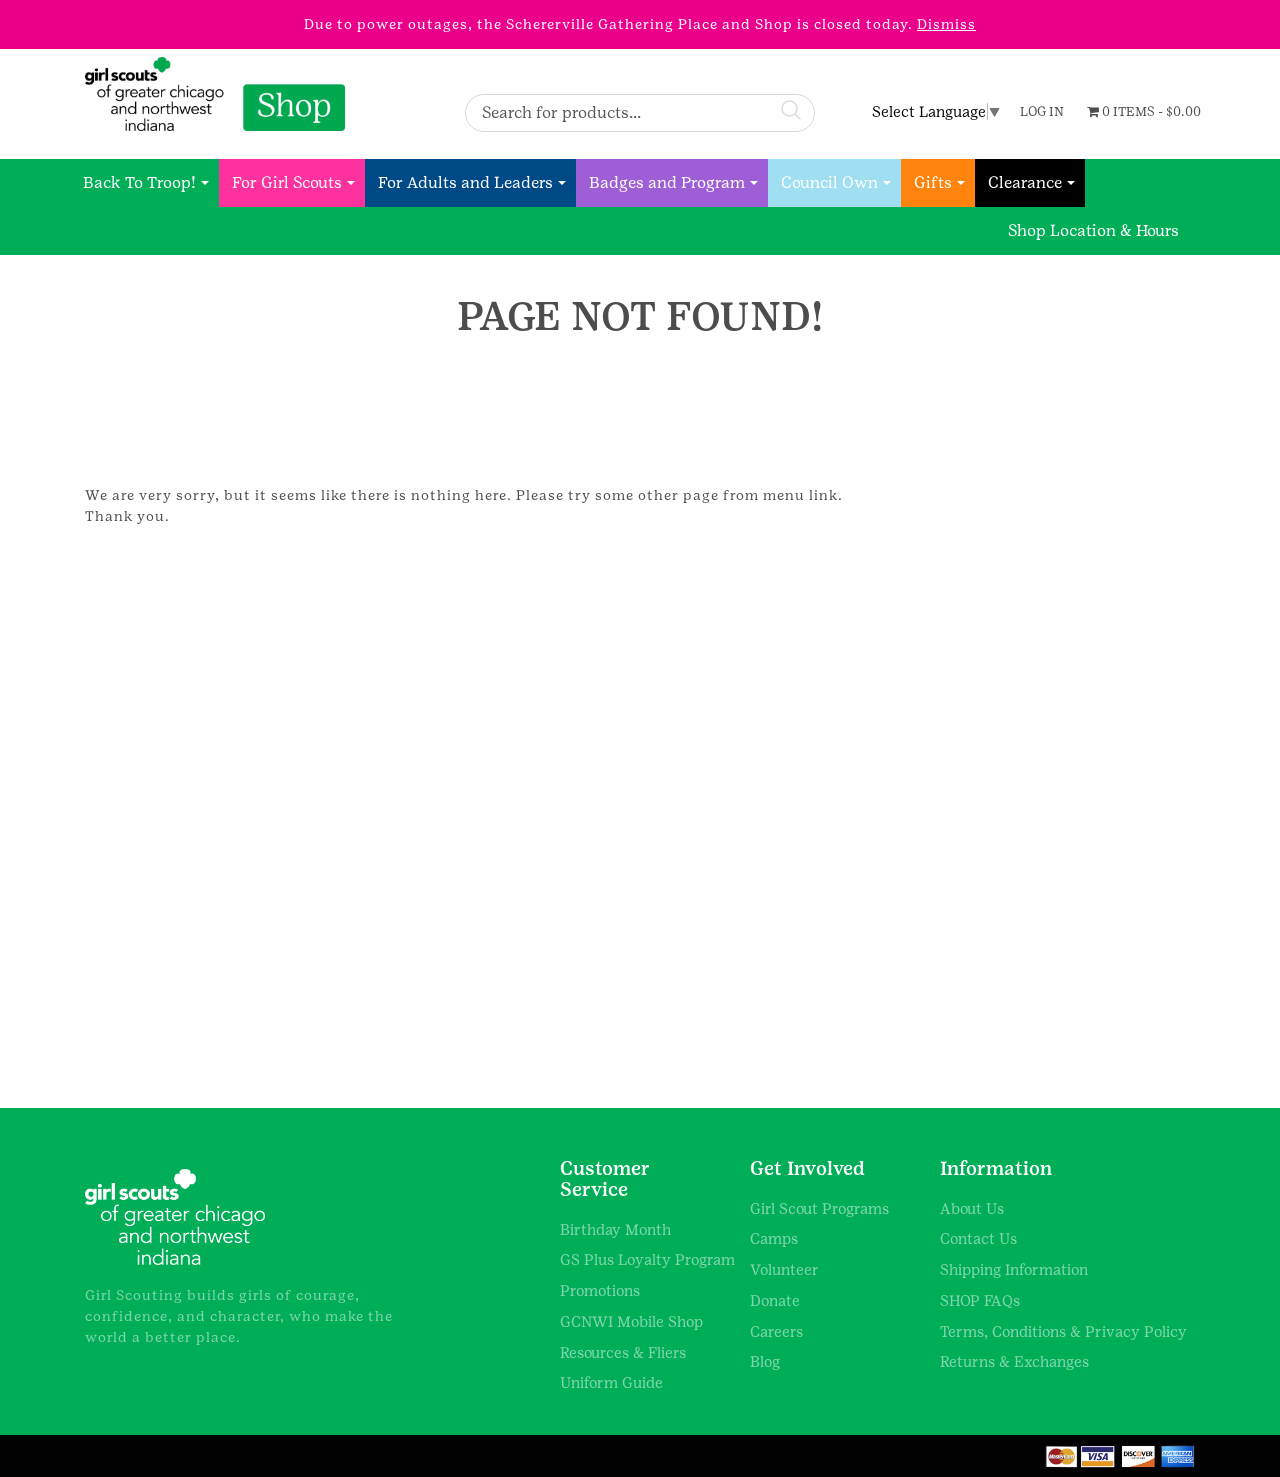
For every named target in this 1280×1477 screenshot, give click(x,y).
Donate (775, 1300)
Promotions (600, 1290)
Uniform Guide (611, 1382)
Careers (776, 1331)
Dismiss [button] (946, 24)
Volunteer (784, 1269)
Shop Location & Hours (1093, 230)
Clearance (1025, 182)
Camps (774, 1238)
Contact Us (978, 1238)
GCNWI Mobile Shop (631, 1321)
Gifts (933, 182)
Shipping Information (1014, 1269)
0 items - (1150, 111)
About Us (972, 1208)
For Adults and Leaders (465, 182)
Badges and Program (667, 182)
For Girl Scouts (287, 182)
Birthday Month (615, 1229)
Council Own (829, 182)
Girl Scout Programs (819, 1208)
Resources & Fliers (623, 1352)
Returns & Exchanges (1014, 1361)
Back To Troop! (139, 182)
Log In (1042, 111)
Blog (765, 1361)
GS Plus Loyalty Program (647, 1259)
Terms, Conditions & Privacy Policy (1063, 1331)
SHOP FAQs (980, 1300)
